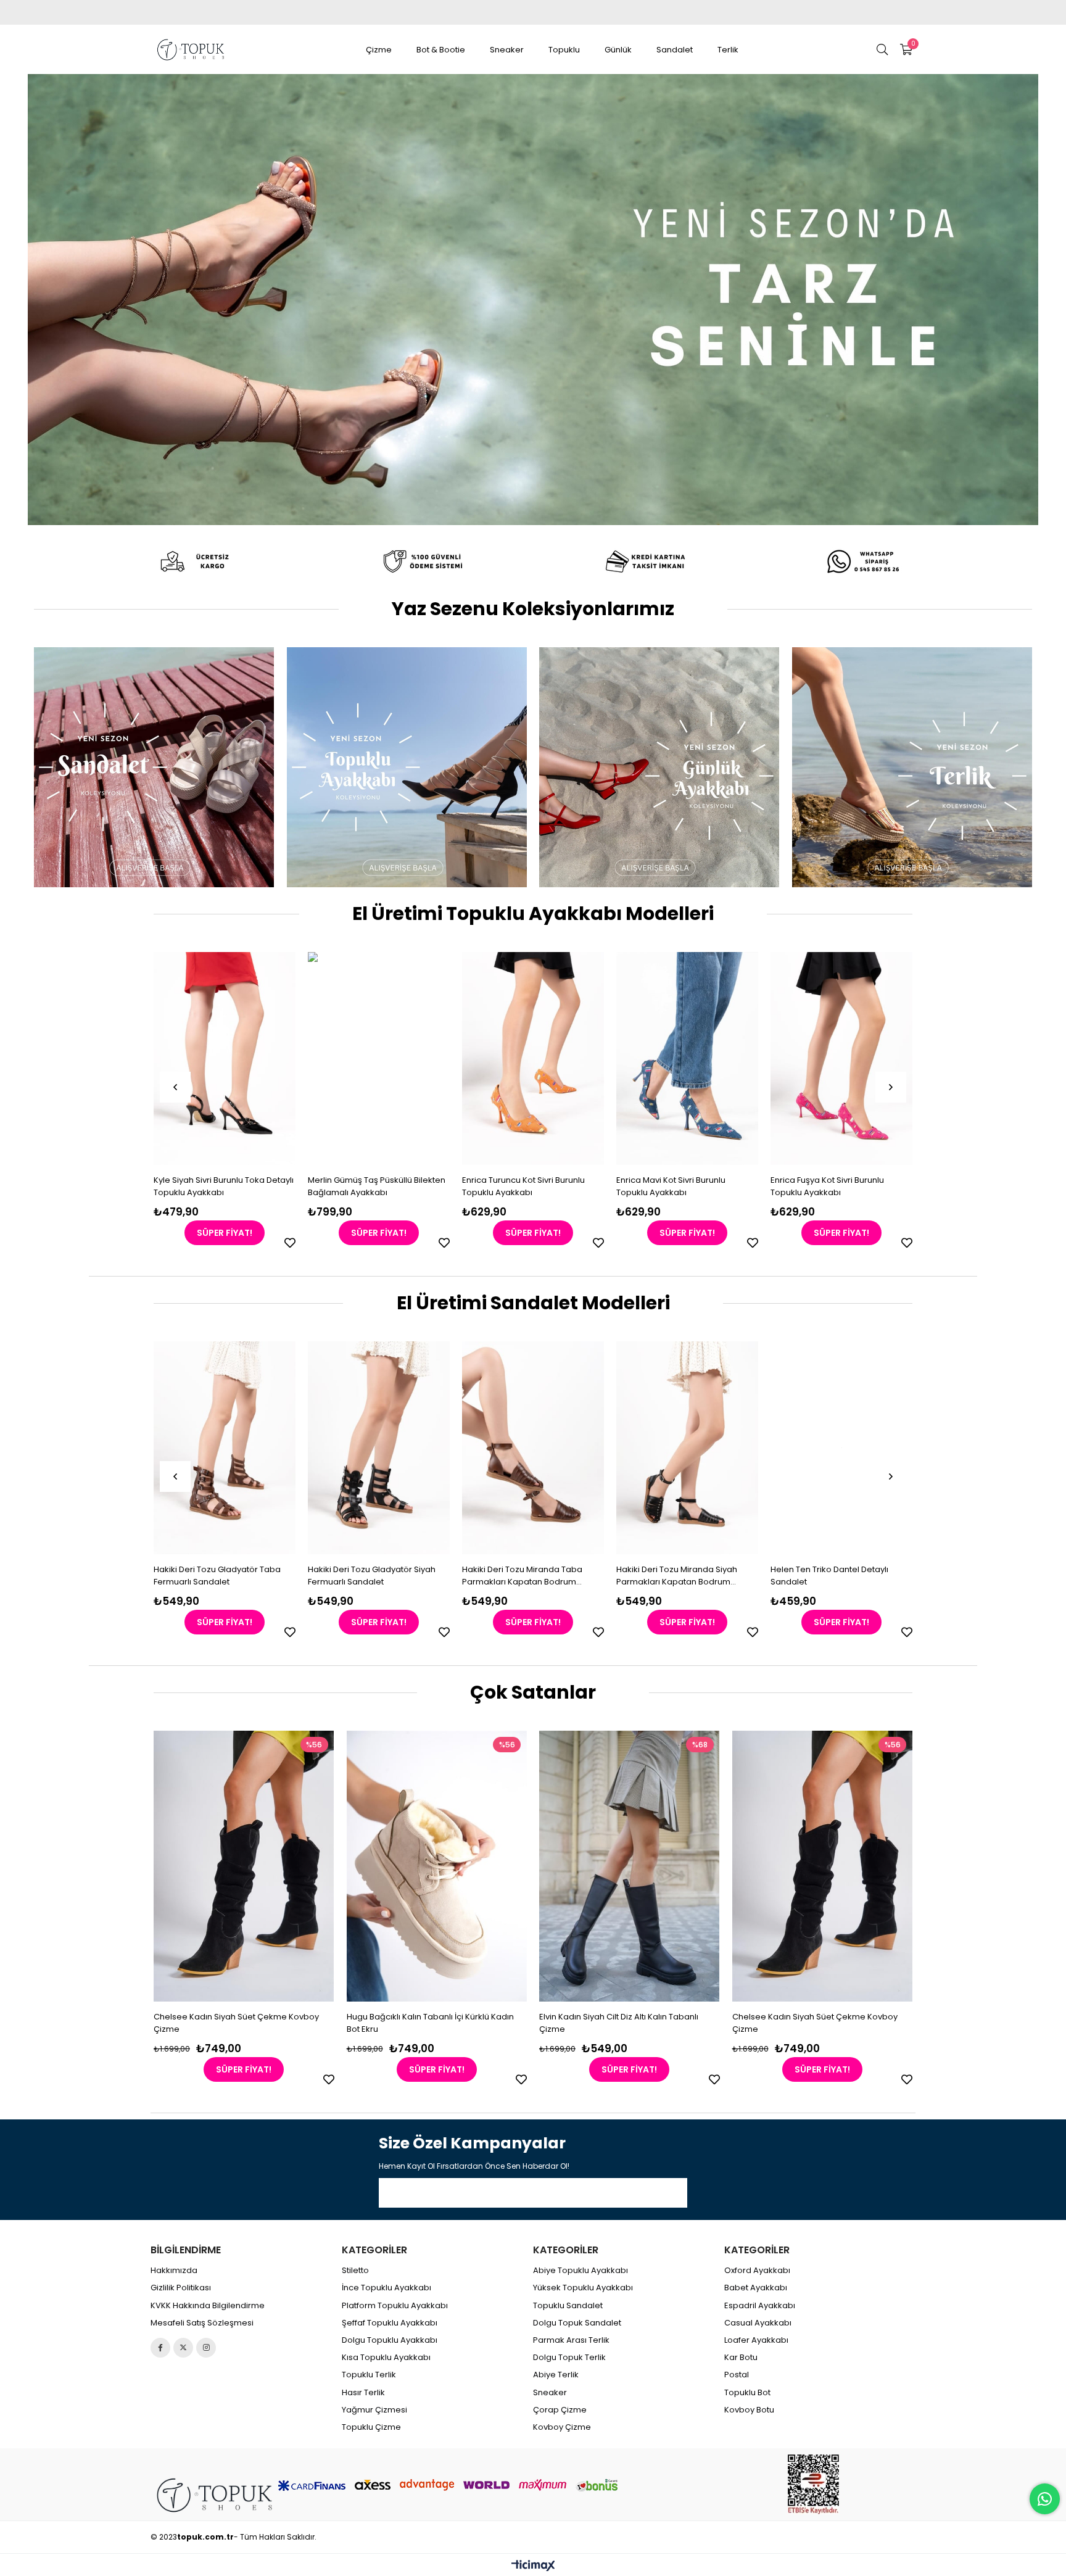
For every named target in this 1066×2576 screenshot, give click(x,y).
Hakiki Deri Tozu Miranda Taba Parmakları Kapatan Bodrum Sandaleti (418, 1576)
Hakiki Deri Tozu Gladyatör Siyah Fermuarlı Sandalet (267, 1576)
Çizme (379, 50)
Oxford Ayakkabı (757, 2271)
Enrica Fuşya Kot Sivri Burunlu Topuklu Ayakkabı (673, 1186)
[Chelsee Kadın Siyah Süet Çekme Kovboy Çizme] (245, 1866)
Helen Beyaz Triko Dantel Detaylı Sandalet (884, 1576)
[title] (200, 561)
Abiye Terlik (556, 2375)
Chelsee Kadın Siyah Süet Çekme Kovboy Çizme (237, 2023)
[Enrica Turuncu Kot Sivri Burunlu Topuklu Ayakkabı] (379, 1058)
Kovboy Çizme (562, 2427)
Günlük (618, 50)
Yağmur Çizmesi (374, 2410)
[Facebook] (160, 2348)
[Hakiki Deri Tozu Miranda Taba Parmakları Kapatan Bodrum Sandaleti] (429, 1448)
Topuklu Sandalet (568, 2306)
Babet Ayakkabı (756, 2288)
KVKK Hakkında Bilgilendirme (208, 2306)
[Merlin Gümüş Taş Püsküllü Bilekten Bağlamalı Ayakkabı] (225, 1058)
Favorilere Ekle (290, 1243)
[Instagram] (206, 2348)
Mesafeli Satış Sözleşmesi (202, 2323)
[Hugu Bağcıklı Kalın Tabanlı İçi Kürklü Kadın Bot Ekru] (437, 1866)
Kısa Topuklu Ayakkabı (386, 2358)
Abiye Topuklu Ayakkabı (581, 2271)
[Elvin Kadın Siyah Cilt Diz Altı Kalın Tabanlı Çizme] (630, 1866)
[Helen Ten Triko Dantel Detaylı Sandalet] (737, 1448)
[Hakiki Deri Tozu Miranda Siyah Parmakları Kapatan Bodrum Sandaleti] (583, 1448)
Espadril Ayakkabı (760, 2306)
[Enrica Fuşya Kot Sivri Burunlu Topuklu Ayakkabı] (687, 1058)
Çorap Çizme (560, 2410)
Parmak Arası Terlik (571, 2340)
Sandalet (675, 50)
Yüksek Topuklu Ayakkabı (583, 2288)
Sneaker (507, 50)
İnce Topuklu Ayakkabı (386, 2288)
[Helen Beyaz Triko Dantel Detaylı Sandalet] (891, 1448)
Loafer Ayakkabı (756, 2340)
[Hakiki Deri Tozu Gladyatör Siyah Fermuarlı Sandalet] (275, 1448)
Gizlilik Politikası (181, 2288)
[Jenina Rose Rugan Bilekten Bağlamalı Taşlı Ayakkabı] (841, 1058)
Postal (737, 2375)
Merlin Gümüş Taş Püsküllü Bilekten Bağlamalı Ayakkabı (222, 1186)
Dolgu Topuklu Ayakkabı (390, 2340)
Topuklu (564, 50)
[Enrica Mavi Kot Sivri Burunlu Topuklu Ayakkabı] (533, 1058)
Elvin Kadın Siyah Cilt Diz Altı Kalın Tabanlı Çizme (619, 2023)
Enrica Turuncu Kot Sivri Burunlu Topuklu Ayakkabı (369, 1186)
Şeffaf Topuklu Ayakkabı (390, 2323)
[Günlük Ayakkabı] (659, 767)
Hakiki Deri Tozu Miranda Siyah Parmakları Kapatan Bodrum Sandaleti (572, 1576)
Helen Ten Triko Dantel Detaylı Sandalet (725, 1576)
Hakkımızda (174, 2271)
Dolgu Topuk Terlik (569, 2358)
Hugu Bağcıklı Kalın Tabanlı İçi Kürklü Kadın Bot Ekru (430, 2023)
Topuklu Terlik (369, 2375)
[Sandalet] (154, 767)
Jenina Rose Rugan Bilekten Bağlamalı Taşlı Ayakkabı (826, 1186)
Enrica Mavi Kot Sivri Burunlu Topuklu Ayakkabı (517, 1186)
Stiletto (355, 2271)
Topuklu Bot (747, 2393)
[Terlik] (912, 767)
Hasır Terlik (363, 2393)
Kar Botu (741, 2358)
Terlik (728, 50)
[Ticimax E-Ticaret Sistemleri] (533, 2566)
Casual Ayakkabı (758, 2323)
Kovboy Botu (749, 2410)
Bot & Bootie (441, 50)
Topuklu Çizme (371, 2427)
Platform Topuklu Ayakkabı (395, 2306)
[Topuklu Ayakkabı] (407, 767)
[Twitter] (183, 2348)
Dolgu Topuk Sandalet (577, 2323)
